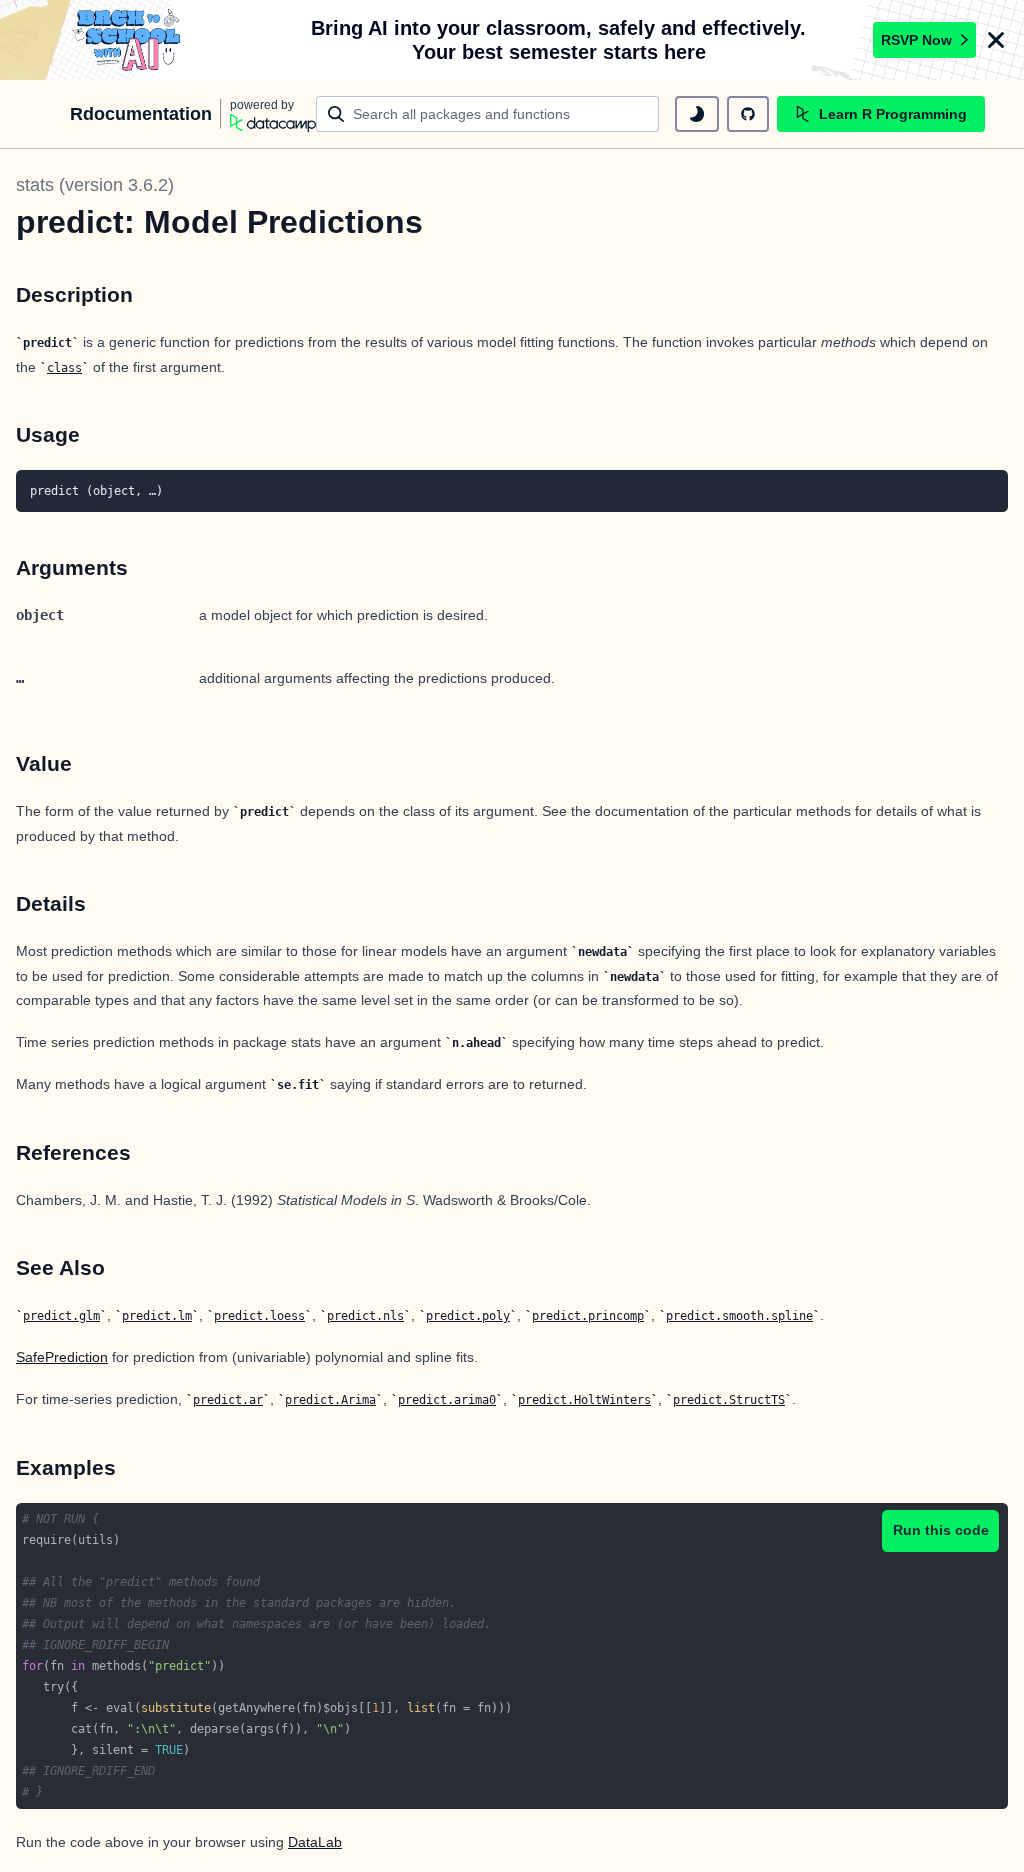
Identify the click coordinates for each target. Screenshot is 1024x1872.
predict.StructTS (729, 1400)
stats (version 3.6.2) (95, 185)
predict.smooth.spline (739, 1316)
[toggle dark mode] (697, 114)
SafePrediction (62, 1357)
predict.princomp (588, 1316)
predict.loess (259, 1316)
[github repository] (748, 114)
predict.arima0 (447, 1400)
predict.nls (365, 1316)
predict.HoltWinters (584, 1400)
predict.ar (228, 1400)
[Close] (996, 40)
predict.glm (61, 1316)
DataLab (315, 1842)
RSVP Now (916, 40)
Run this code (941, 1530)
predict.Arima (330, 1400)
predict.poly (468, 1316)
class (64, 368)
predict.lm (157, 1316)
